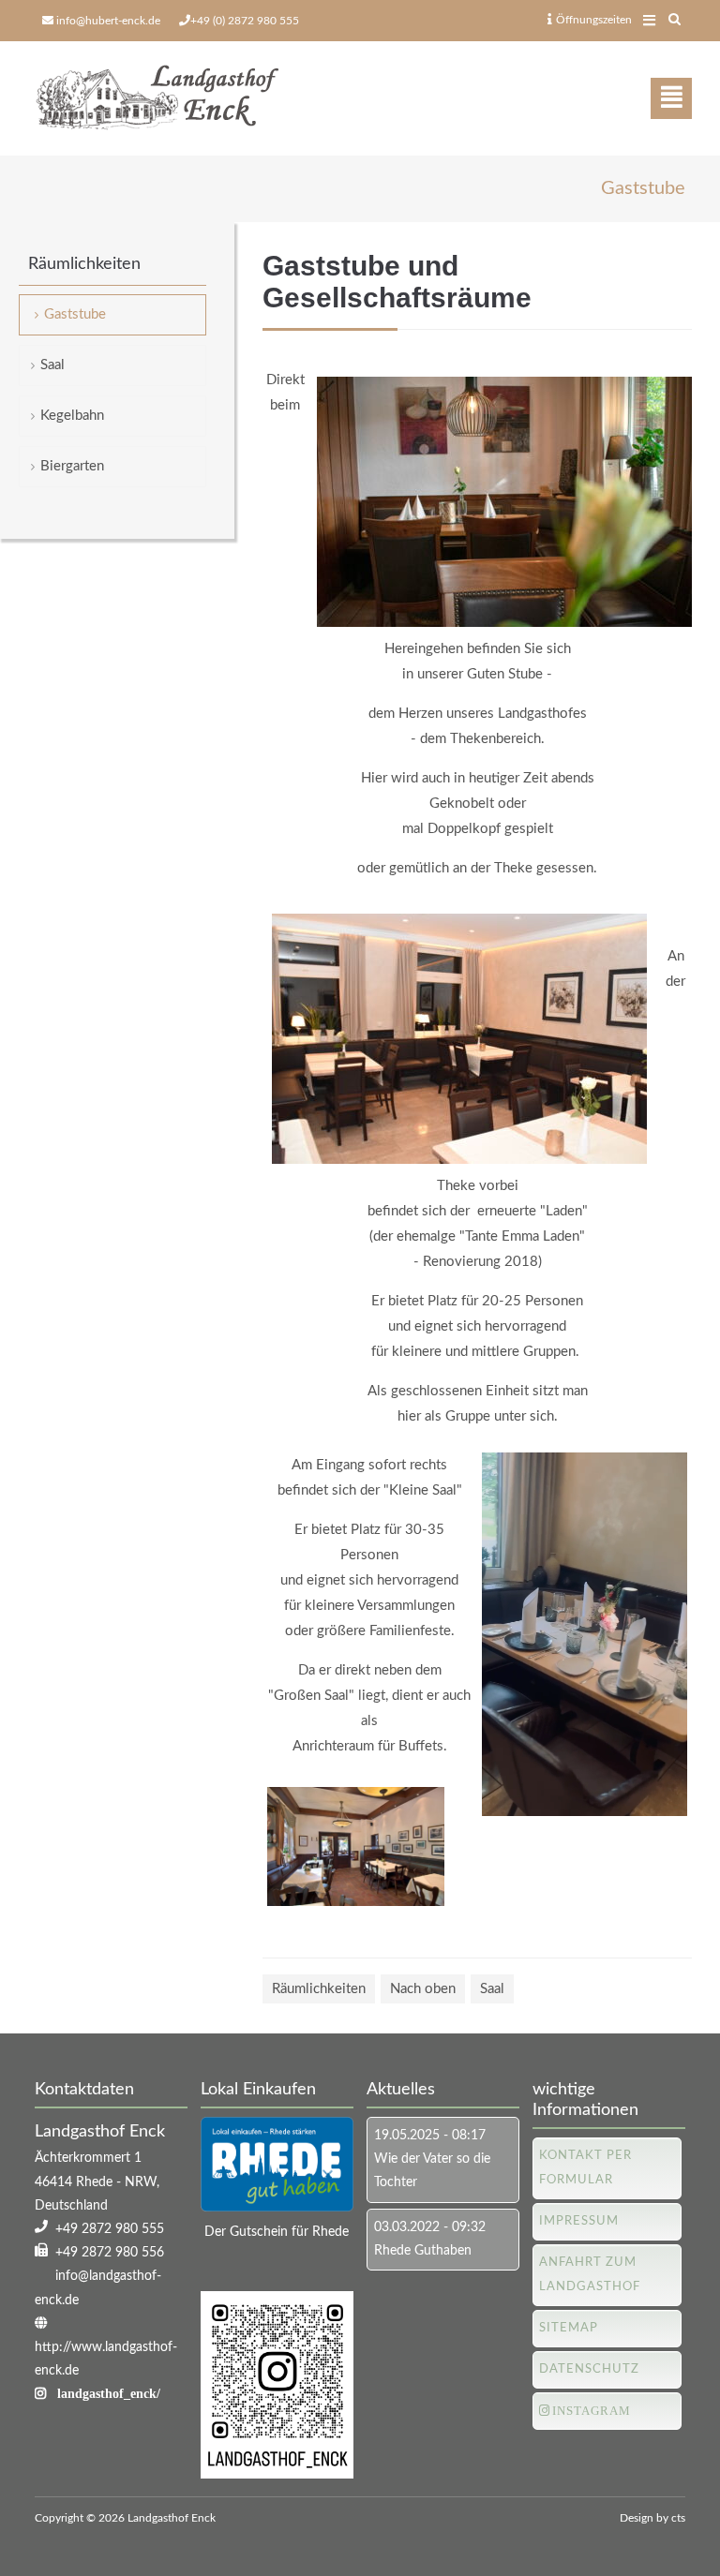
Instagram (592, 2411)
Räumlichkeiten (319, 1989)
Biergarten (72, 466)
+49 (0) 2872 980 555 (245, 21)
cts (678, 2518)
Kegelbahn (72, 416)
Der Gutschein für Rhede (277, 2232)
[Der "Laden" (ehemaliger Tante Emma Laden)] (459, 1160)
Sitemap (569, 2328)
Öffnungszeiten (594, 20)
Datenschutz (589, 2369)
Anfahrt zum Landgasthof (590, 2275)
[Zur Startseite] (157, 98)
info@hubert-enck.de (108, 21)
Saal (492, 1989)
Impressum (579, 2221)
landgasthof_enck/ (109, 2393)
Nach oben (423, 1989)
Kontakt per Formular (585, 2168)
